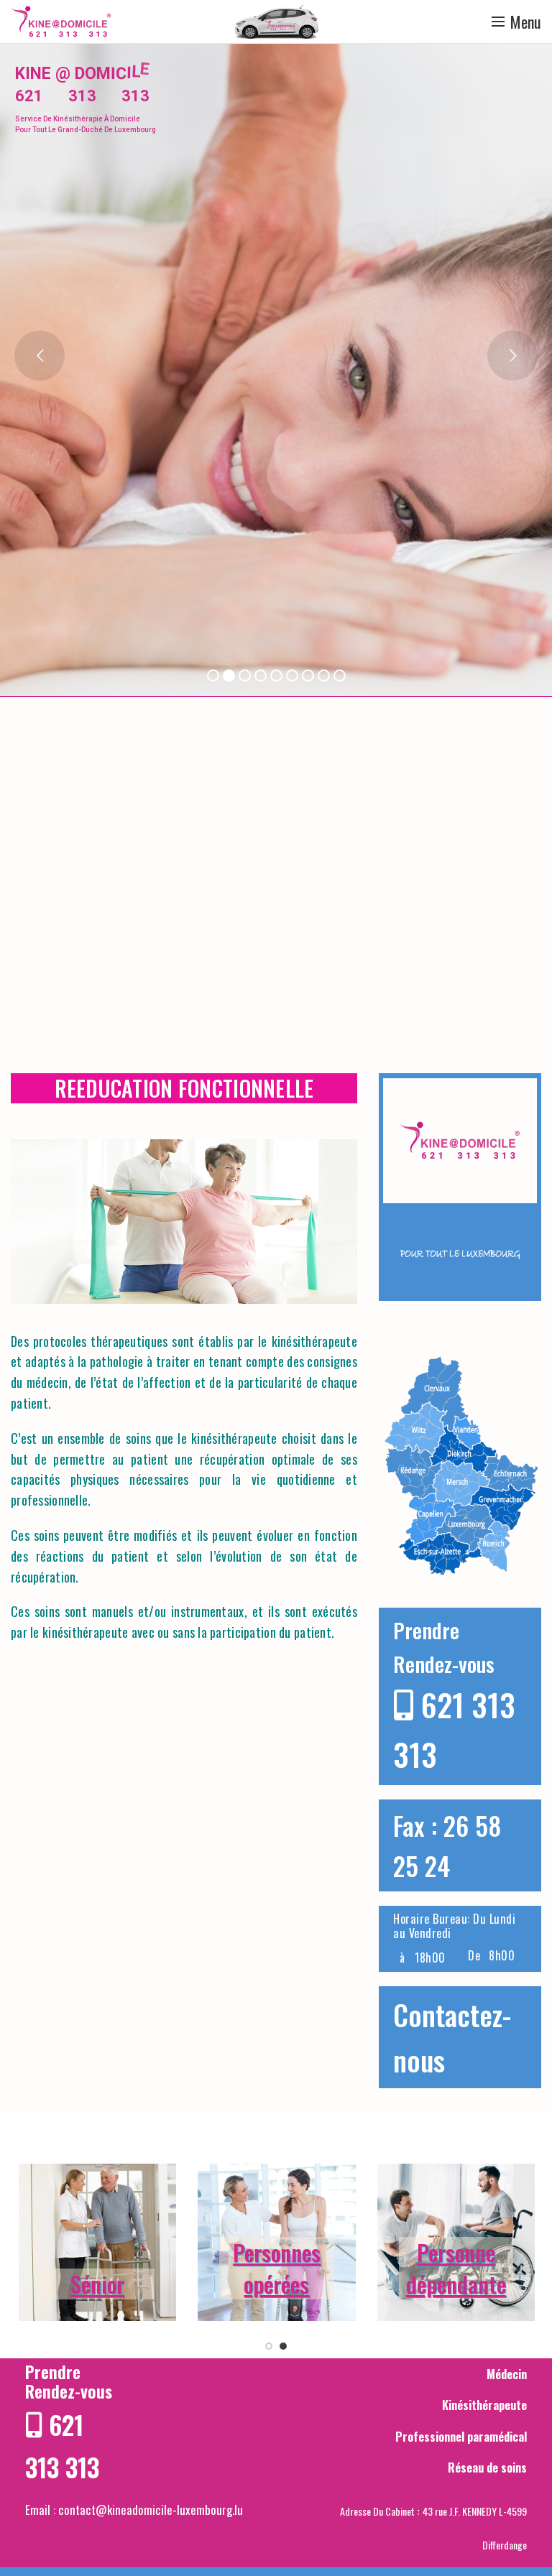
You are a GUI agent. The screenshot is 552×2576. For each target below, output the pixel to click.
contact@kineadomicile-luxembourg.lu (151, 2510)
